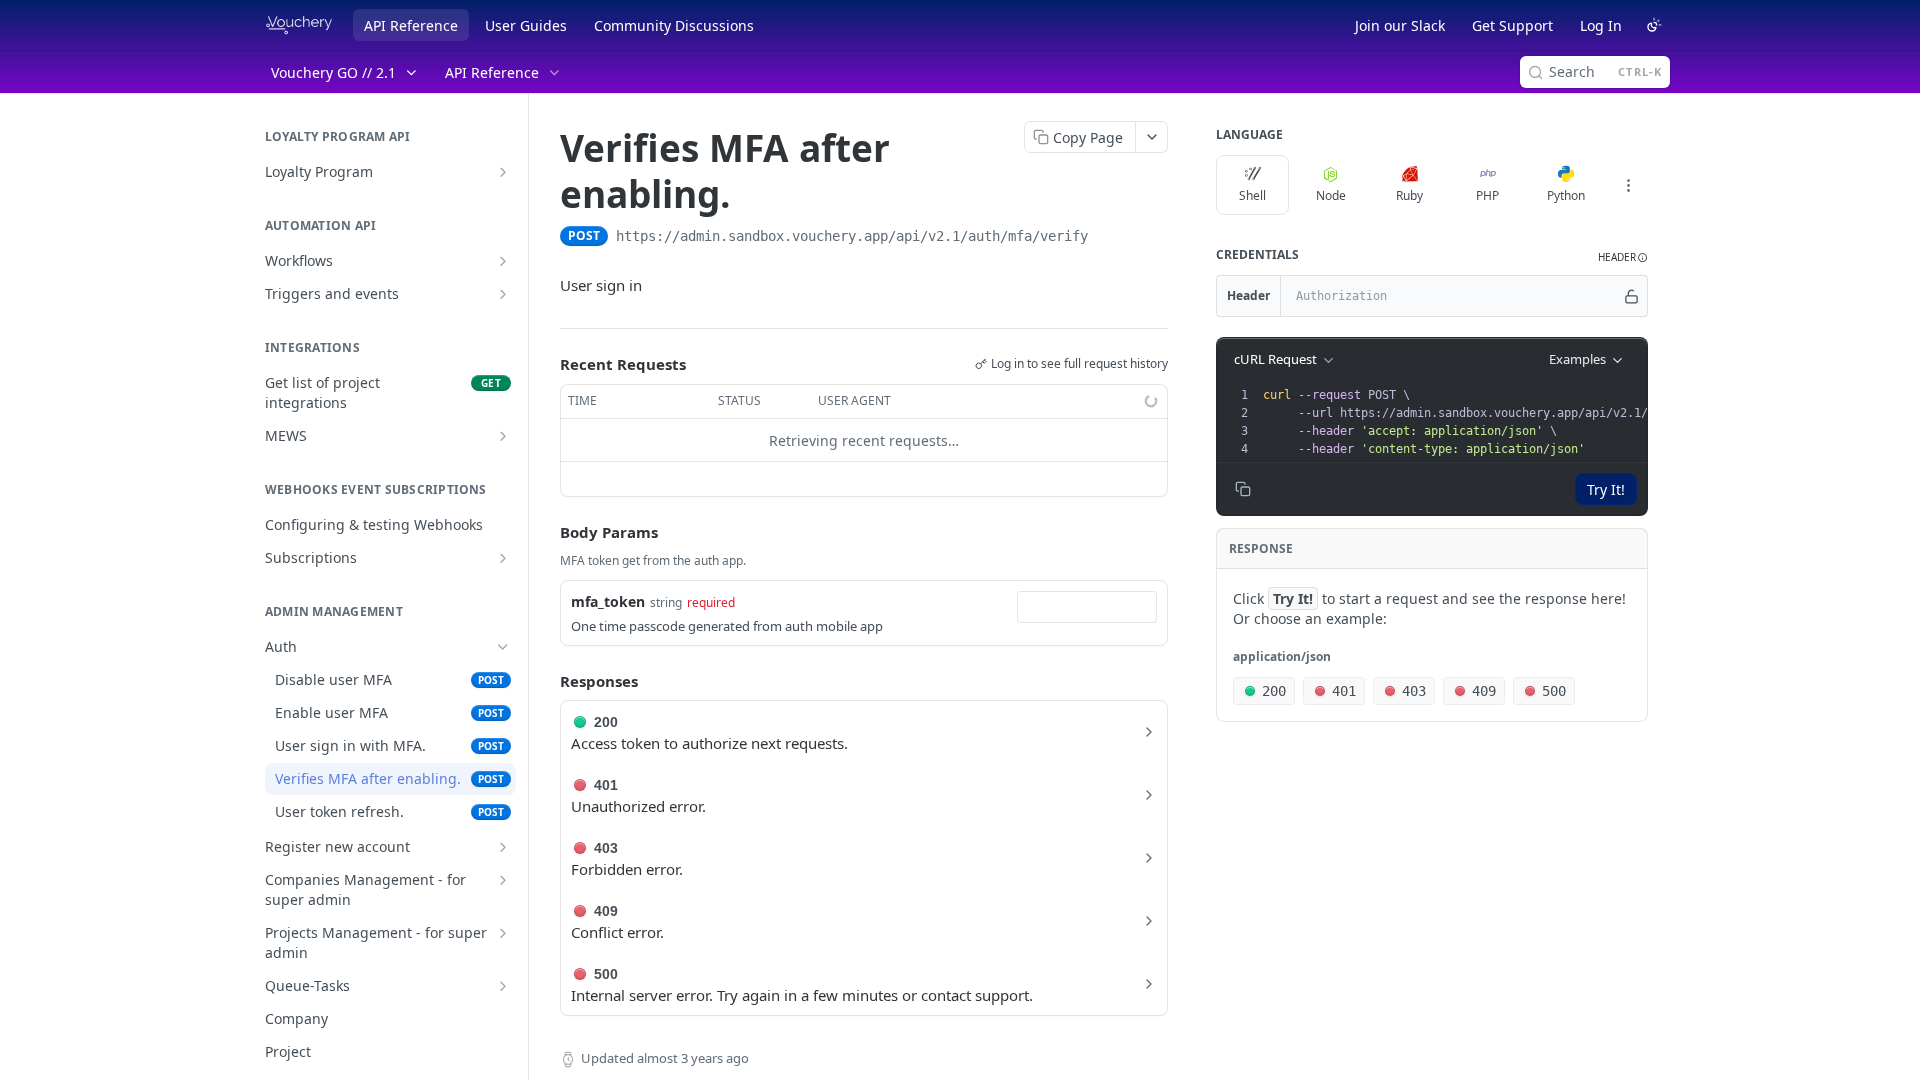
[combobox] (1087, 607)
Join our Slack (1400, 25)
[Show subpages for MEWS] (503, 436)
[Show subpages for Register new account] (503, 847)
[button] (1623, 257)
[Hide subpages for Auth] (503, 647)
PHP (1487, 195)
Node (1331, 195)
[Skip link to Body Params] (546, 533)
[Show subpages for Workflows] (503, 261)
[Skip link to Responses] (546, 681)
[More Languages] (1628, 185)
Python (1566, 195)
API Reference (411, 25)
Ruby (1409, 195)
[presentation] (1514, 422)
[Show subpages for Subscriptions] (503, 558)
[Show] (1631, 296)
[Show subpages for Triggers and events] (503, 294)
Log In (1601, 25)
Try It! (1606, 489)
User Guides (526, 25)
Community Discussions (674, 25)
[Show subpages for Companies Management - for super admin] (503, 880)
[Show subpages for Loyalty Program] (503, 172)
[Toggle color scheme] (1654, 25)
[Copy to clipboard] (1108, 238)
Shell (1252, 195)
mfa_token (608, 601)
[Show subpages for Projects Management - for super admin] (503, 933)
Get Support (1512, 25)
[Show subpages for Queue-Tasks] (503, 986)
